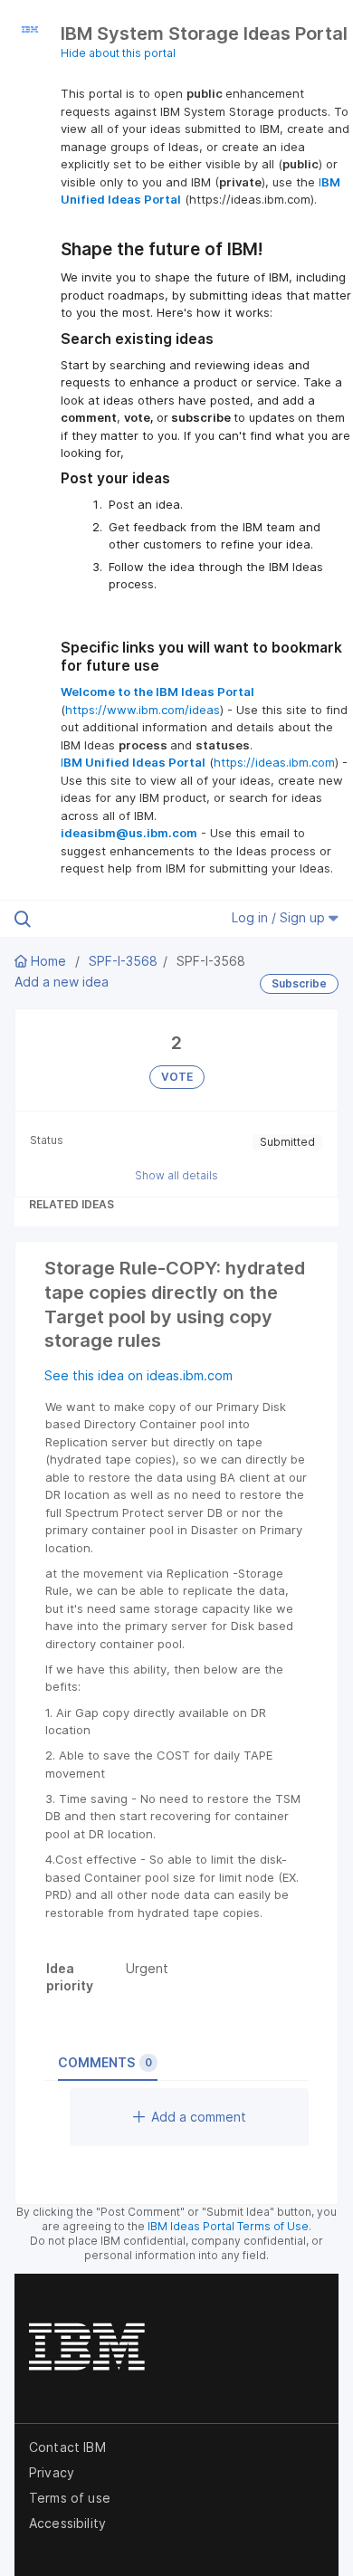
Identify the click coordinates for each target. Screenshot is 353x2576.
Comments (105, 2062)
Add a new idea (62, 982)
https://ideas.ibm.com (274, 762)
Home (48, 961)
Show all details (176, 1175)
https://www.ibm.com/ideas (143, 710)
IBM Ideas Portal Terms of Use (228, 2226)
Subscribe (299, 983)
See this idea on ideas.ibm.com (138, 1375)
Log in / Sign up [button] (280, 917)
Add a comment (199, 2117)
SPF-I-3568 (123, 961)
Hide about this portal (118, 53)
